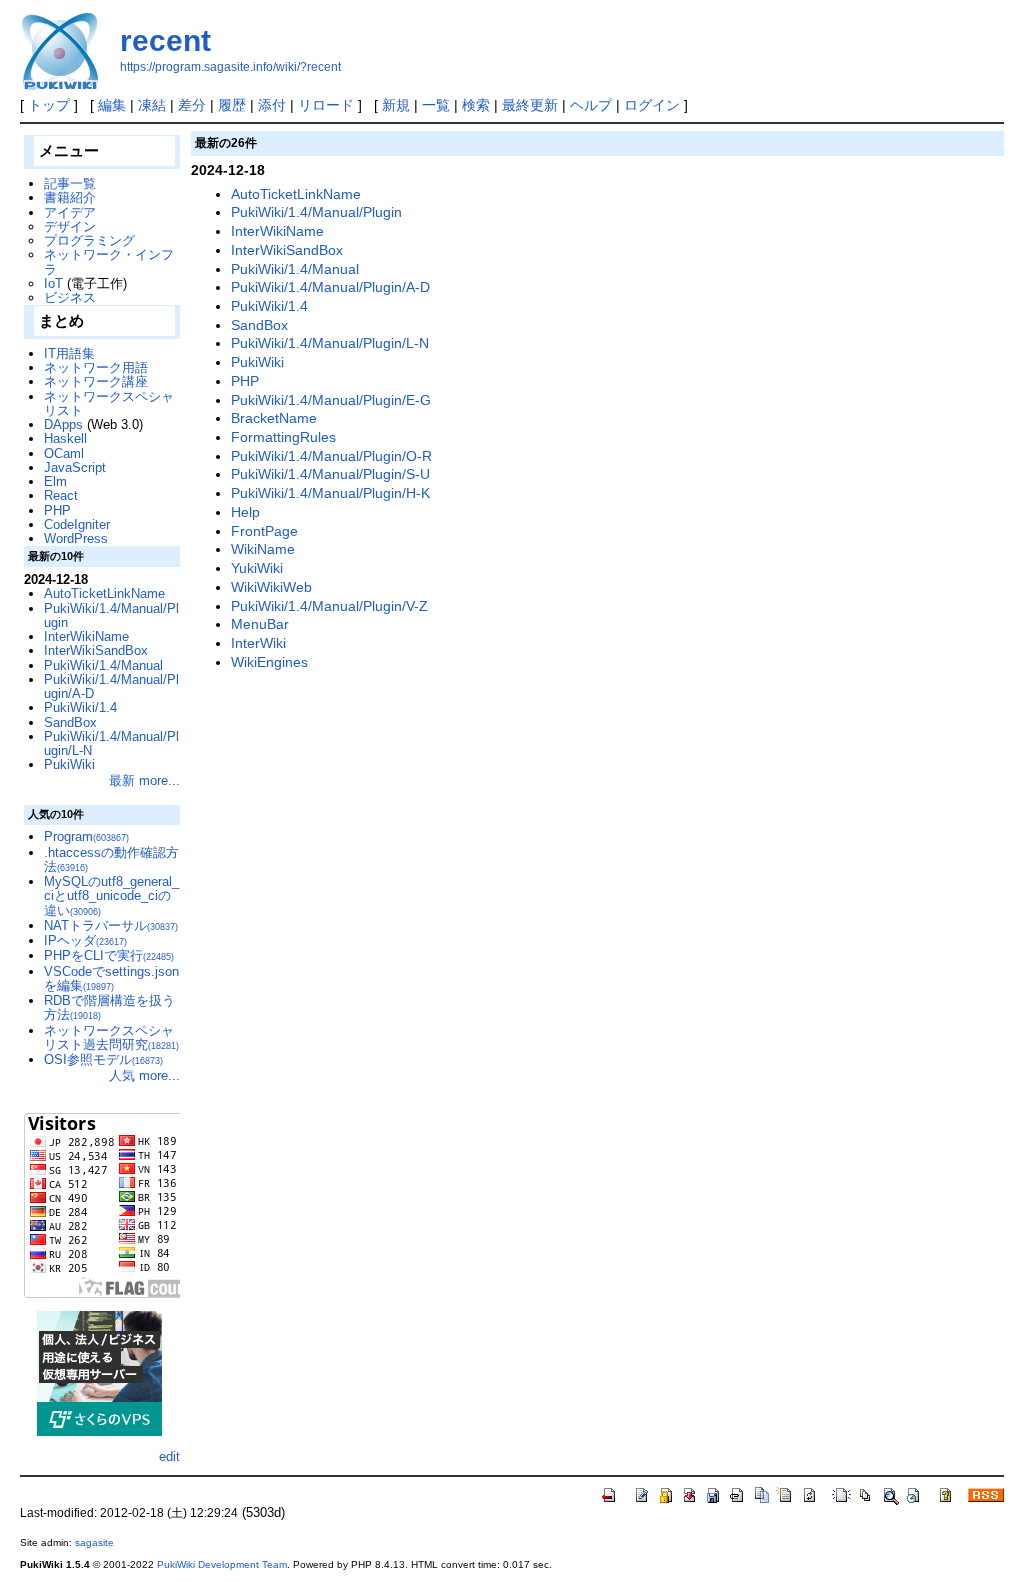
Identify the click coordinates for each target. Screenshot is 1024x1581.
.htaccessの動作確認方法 (111, 859)
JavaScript (75, 467)
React (61, 495)
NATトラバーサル (111, 925)
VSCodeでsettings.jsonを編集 (111, 978)
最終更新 (530, 105)
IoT (53, 283)
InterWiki (258, 643)
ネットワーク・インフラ (109, 261)
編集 (112, 105)
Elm (55, 481)
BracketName (274, 418)
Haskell (65, 438)
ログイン (652, 105)
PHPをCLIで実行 (109, 955)
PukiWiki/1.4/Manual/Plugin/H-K (330, 493)
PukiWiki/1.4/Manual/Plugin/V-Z (329, 606)
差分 (192, 105)
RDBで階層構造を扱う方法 (109, 1007)
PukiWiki (257, 362)
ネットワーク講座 (96, 381)
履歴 (232, 105)
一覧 (436, 105)
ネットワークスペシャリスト (109, 403)
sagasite (94, 1542)
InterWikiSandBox (287, 250)
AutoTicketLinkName (296, 194)
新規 (396, 105)
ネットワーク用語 (96, 367)
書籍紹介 (70, 197)
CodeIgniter (77, 524)
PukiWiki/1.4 (269, 306)
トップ (49, 105)
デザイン (70, 226)
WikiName (263, 549)
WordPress (76, 538)
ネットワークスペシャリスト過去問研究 (111, 1037)
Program (86, 836)
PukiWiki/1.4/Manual (295, 269)
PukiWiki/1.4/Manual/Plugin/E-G (331, 400)
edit (169, 1456)
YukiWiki (257, 568)
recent (165, 40)
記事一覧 (70, 183)
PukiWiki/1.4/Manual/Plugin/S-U (330, 474)
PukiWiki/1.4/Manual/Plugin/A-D (330, 287)
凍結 (152, 105)
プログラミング (89, 240)
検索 (476, 105)
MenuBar (260, 624)
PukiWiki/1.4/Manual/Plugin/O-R (331, 456)
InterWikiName (277, 231)
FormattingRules (283, 437)
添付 (272, 105)
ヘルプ (591, 105)
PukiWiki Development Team (222, 1564)
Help (245, 512)
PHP (245, 381)
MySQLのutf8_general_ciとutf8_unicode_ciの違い (111, 896)
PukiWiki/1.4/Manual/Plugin (316, 212)
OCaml (64, 453)
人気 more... (144, 1075)
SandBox (259, 325)
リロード (326, 105)
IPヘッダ (85, 940)
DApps (63, 424)
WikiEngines (269, 662)
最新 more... (144, 780)
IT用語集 (69, 353)
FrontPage (264, 531)
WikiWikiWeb (271, 587)
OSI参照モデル (103, 1059)
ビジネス (70, 297)
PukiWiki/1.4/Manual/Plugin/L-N (330, 343)
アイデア (70, 212)
